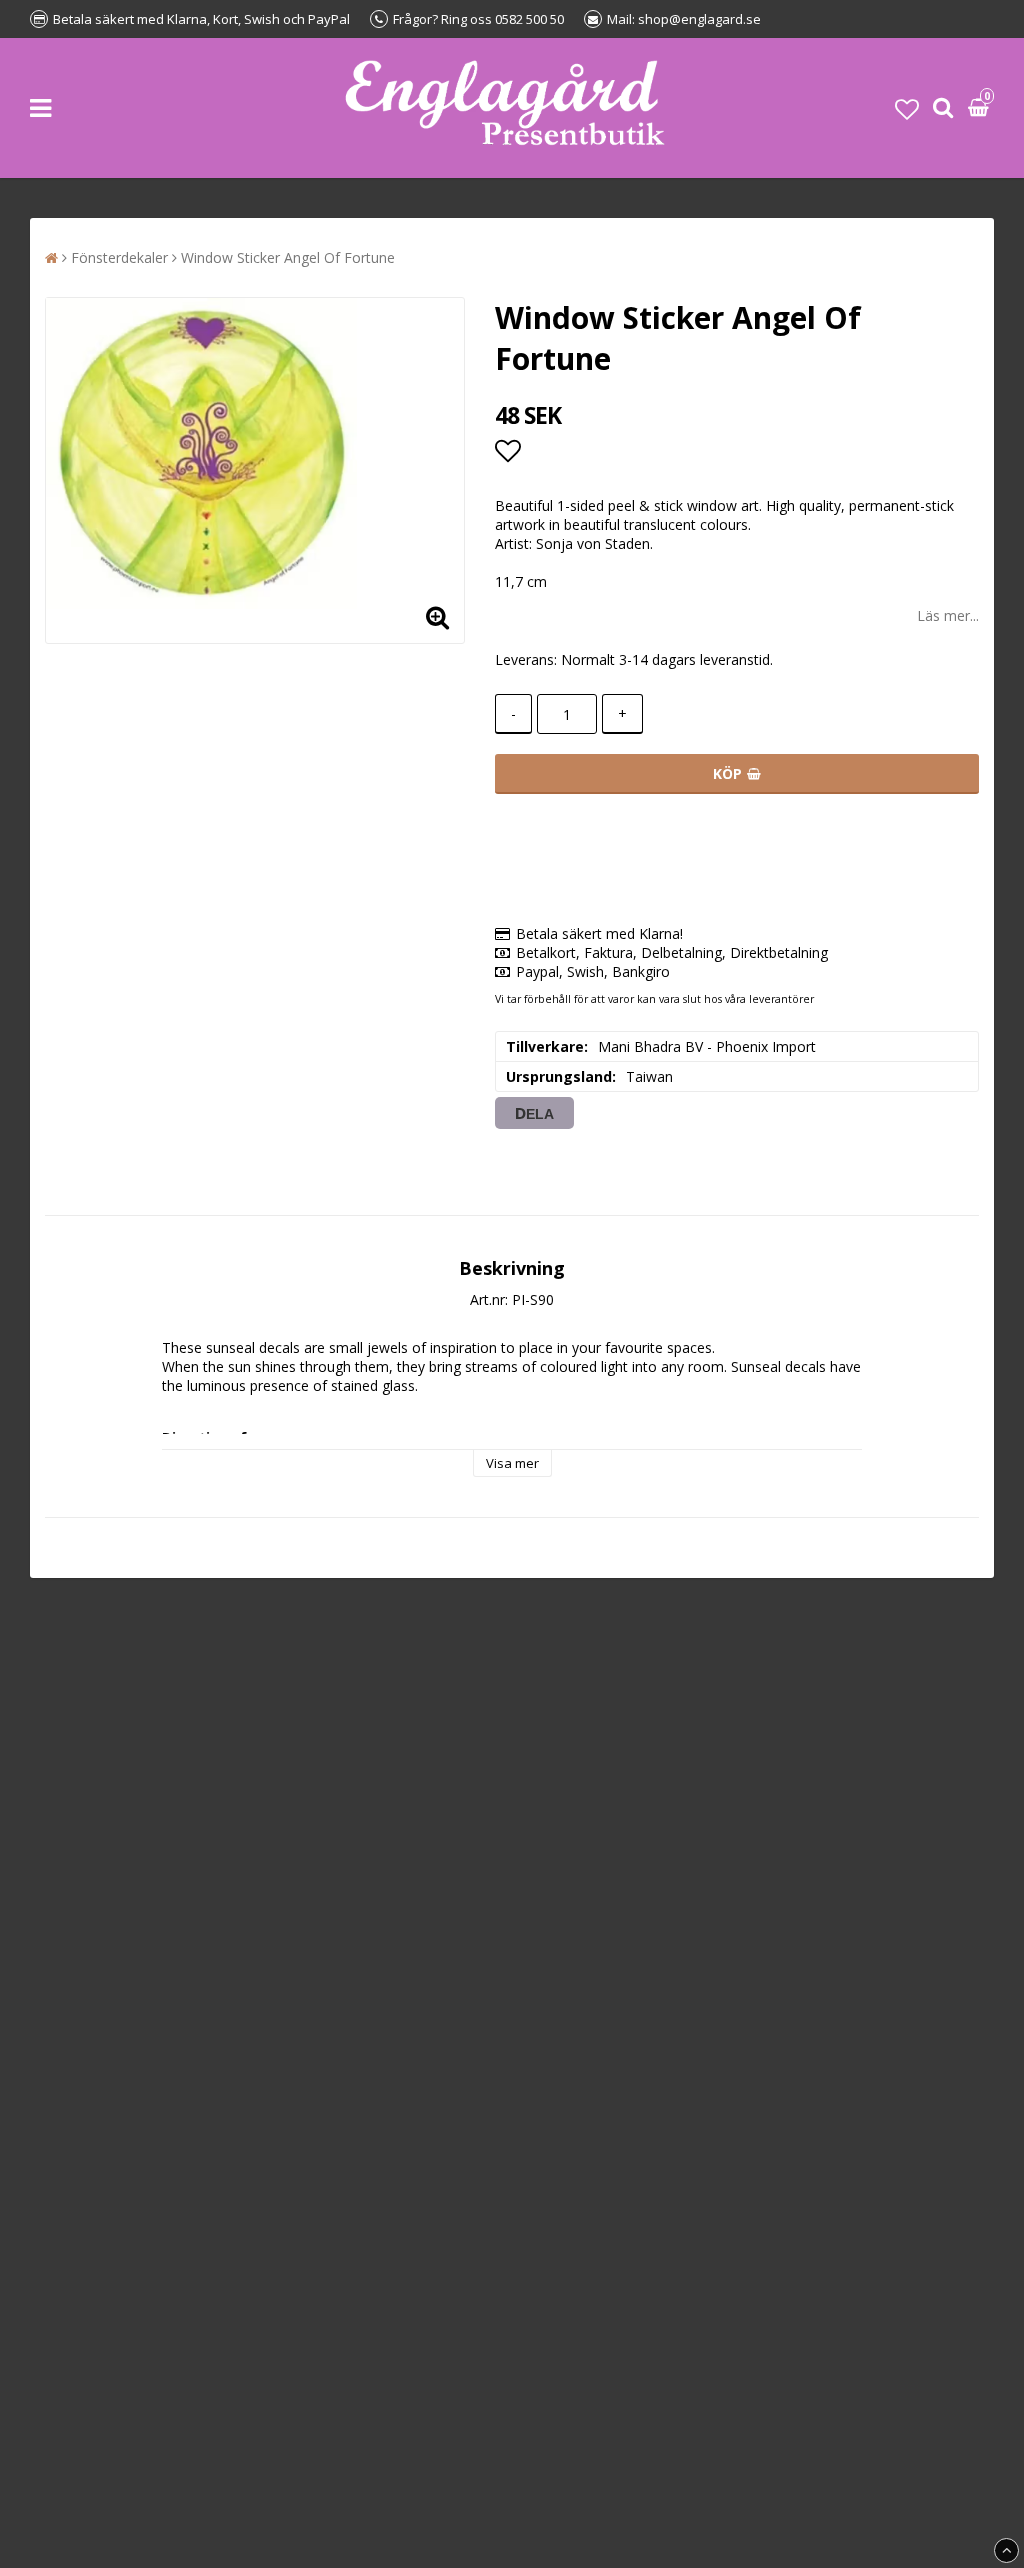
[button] (907, 108)
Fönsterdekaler (119, 257)
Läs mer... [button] (948, 615)
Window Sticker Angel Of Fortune (288, 257)
